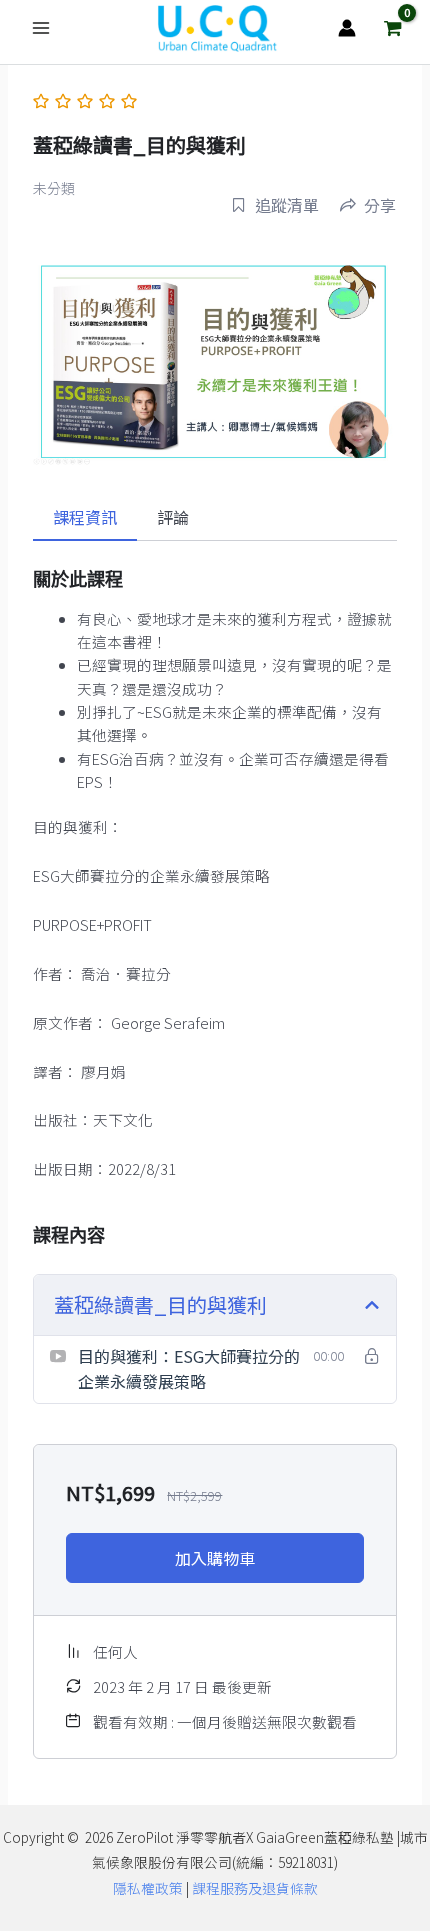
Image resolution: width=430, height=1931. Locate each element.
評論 (173, 517)
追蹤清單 (287, 205)
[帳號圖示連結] (347, 28)
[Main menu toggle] (41, 28)
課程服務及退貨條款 (255, 1888)
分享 (380, 205)
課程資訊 (85, 517)
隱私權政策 (148, 1888)
